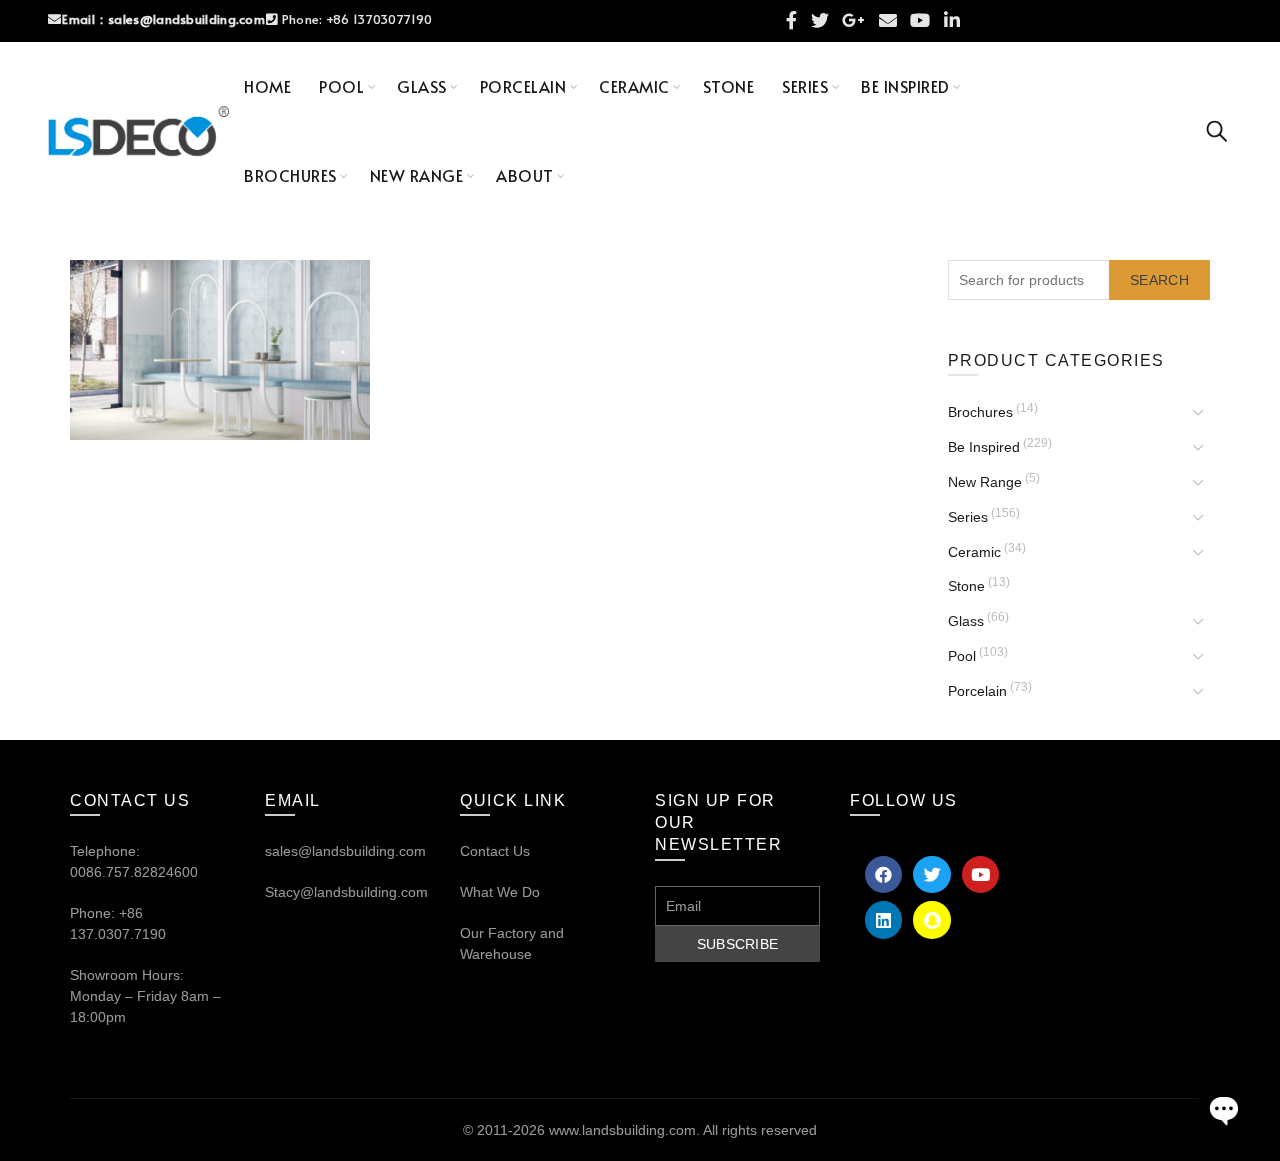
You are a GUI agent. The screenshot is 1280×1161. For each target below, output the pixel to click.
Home (267, 86)
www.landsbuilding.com (622, 1130)
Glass (422, 86)
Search (1159, 280)
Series (805, 86)
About (525, 175)
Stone (729, 86)
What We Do (500, 892)
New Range (417, 175)
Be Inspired (905, 86)
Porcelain (523, 86)
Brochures (290, 175)
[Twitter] (931, 874)
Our (472, 933)
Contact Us (495, 851)
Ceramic (634, 86)
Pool (341, 86)
